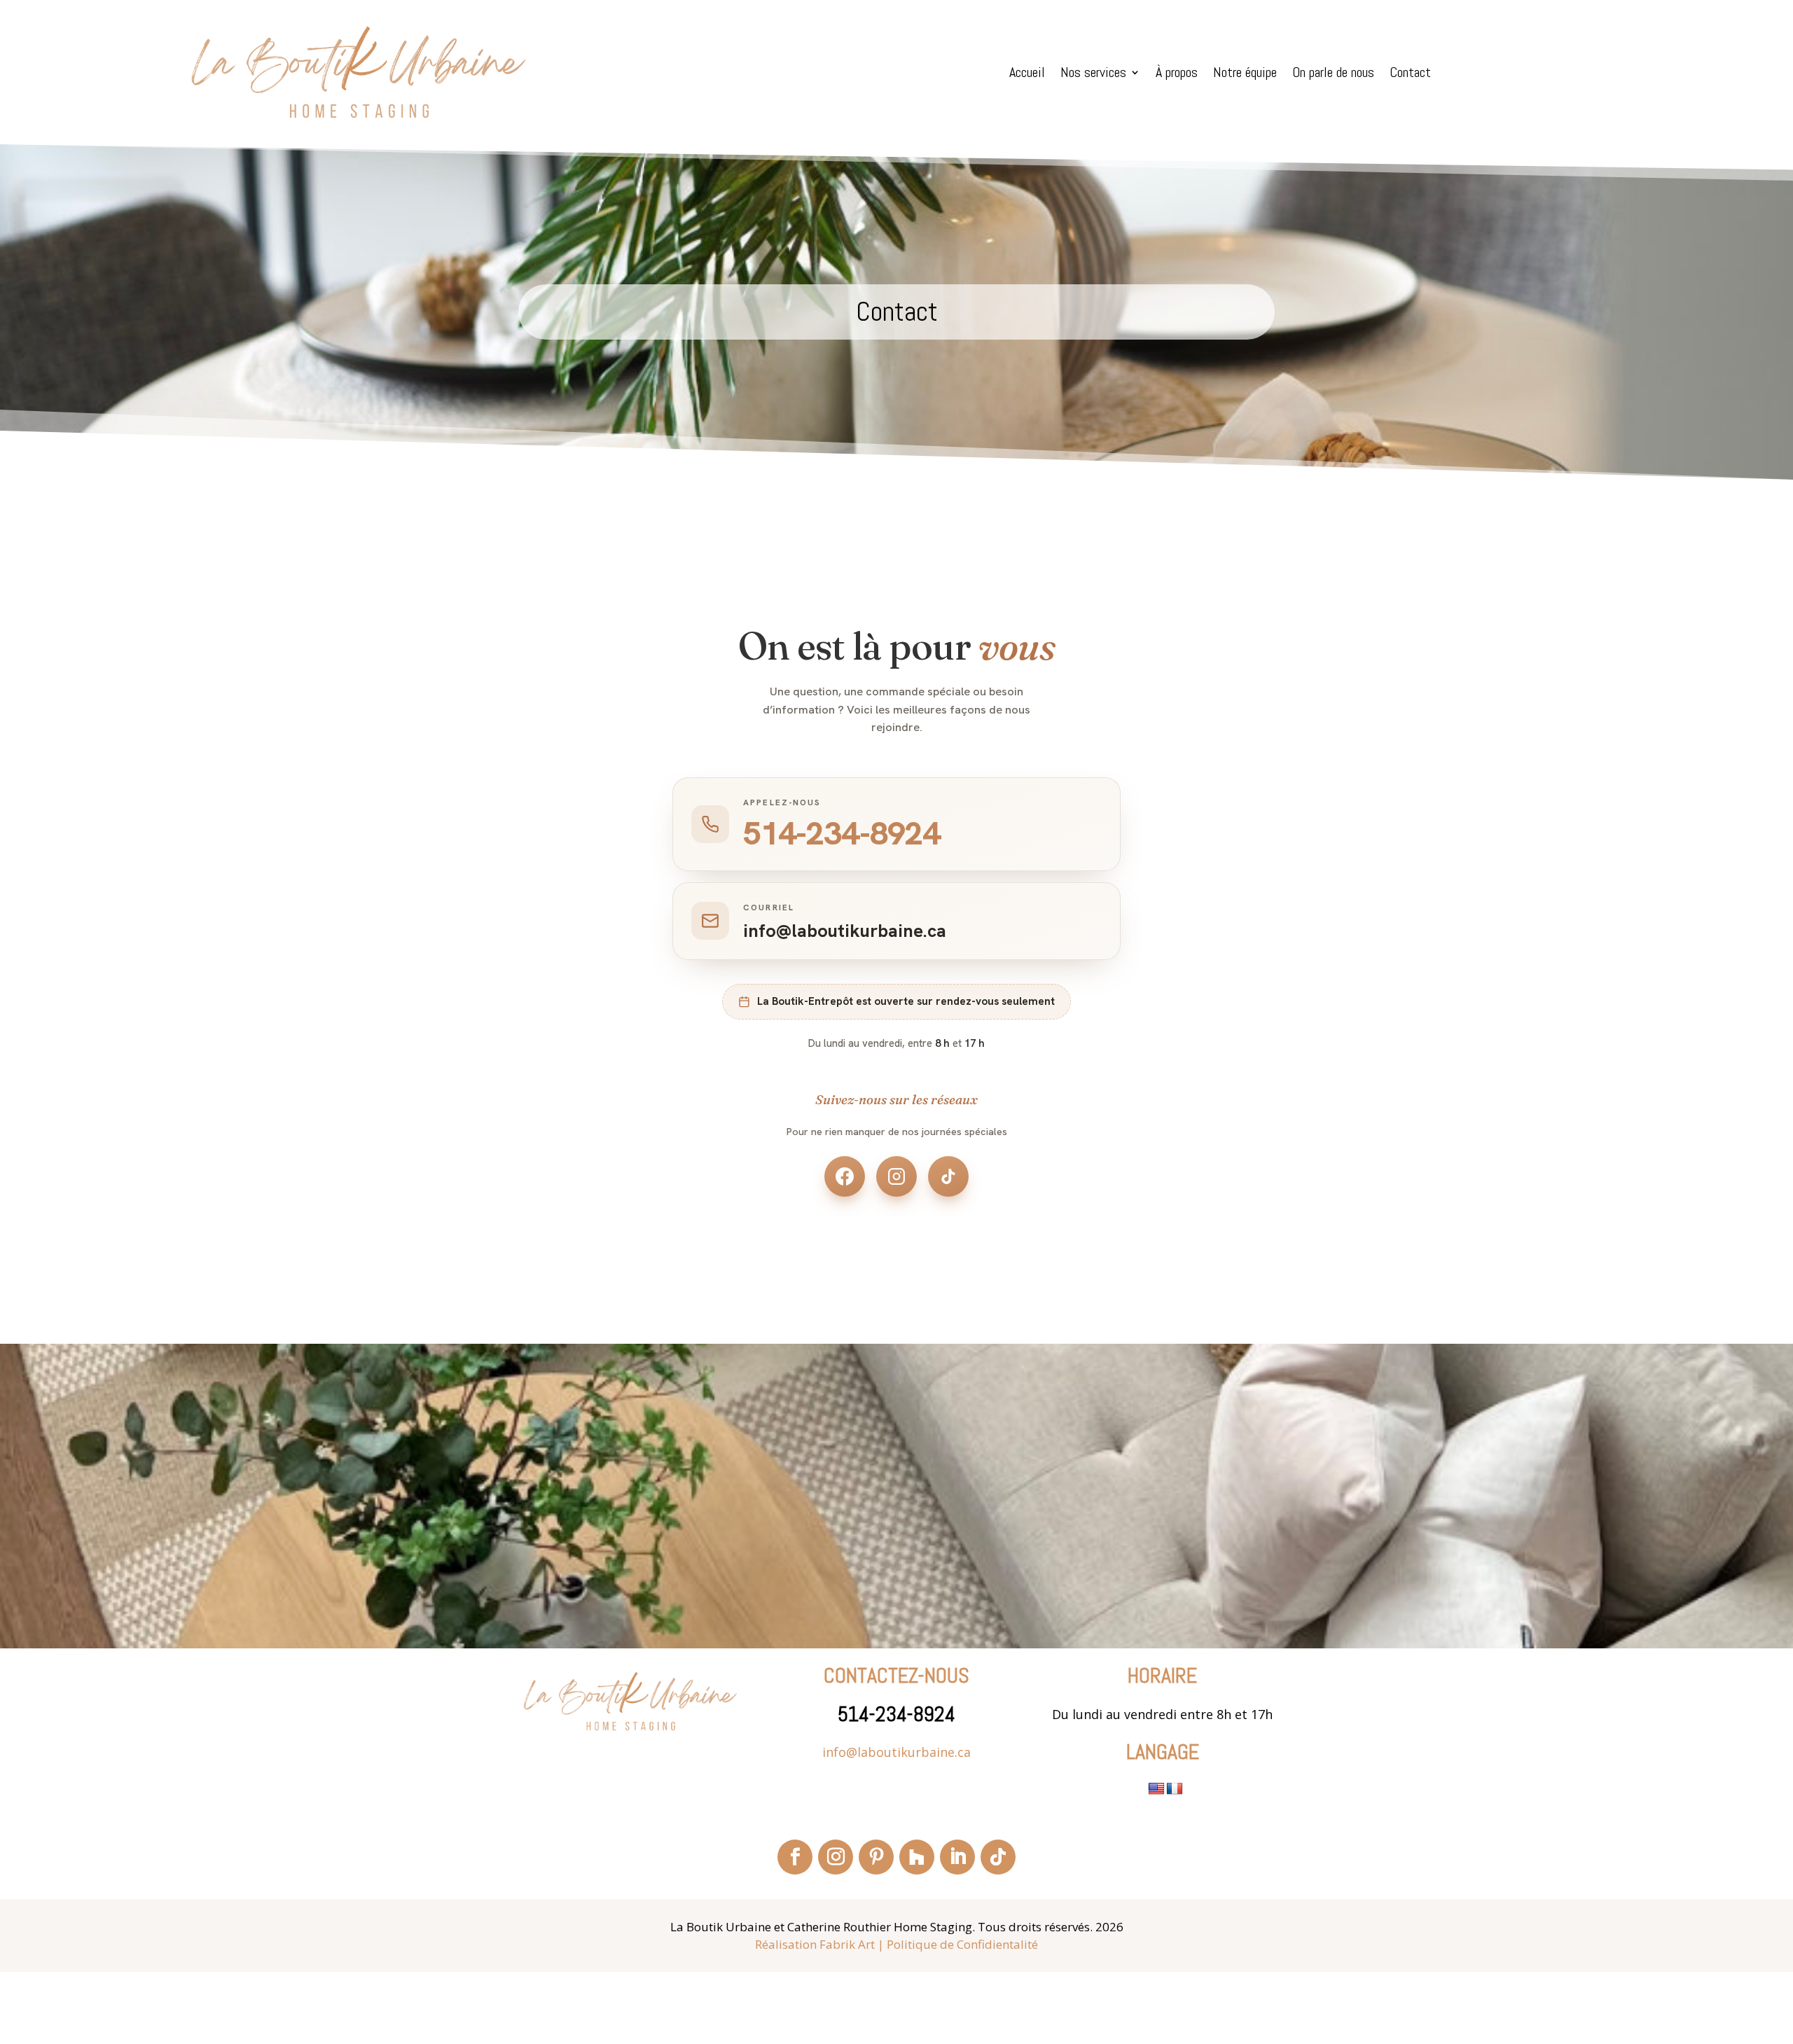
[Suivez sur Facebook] (795, 1857)
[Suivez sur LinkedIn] (957, 1857)
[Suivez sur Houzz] (917, 1857)
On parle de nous (1333, 74)
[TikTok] (948, 1176)
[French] (1175, 1789)
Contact (1410, 74)
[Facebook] (845, 1176)
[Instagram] (896, 1176)
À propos (1177, 74)
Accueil (1027, 74)
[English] (1156, 1789)
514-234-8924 (896, 1714)
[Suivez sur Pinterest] (876, 1857)
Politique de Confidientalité (962, 1944)
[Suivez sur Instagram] (836, 1857)
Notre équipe (1245, 74)
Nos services (1093, 74)
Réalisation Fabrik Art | (819, 1944)
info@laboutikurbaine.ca (896, 1752)
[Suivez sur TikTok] (998, 1857)
